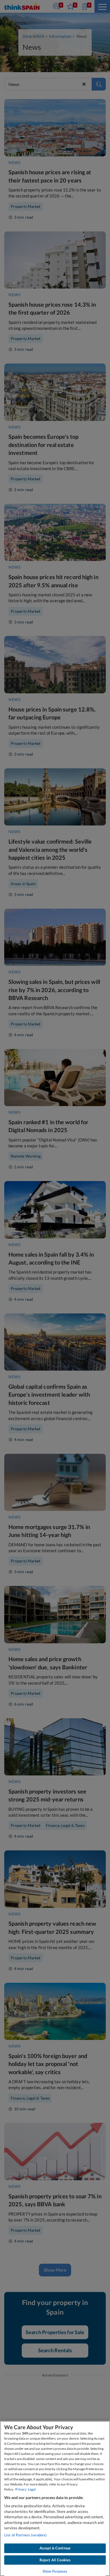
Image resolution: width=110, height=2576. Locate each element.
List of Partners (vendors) (25, 2535)
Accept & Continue (55, 2548)
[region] (55, 2498)
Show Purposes (55, 2571)
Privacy (21, 2489)
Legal (32, 2489)
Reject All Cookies (55, 2560)
